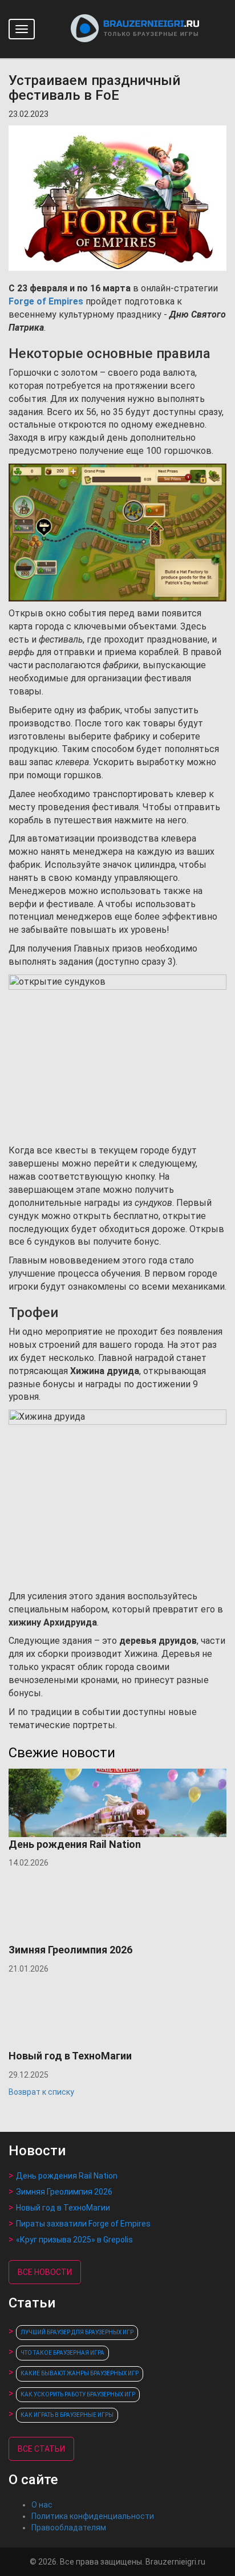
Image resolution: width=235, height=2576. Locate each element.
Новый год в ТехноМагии (63, 2208)
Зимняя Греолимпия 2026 (64, 2192)
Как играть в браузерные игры (67, 2415)
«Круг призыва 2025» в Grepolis (74, 2240)
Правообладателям (69, 2528)
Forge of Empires (46, 301)
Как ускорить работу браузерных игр (78, 2394)
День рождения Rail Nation (67, 2176)
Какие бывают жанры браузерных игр (80, 2373)
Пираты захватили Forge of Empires (83, 2224)
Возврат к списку (41, 2092)
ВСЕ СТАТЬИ (41, 2449)
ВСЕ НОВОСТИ (45, 2272)
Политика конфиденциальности (93, 2516)
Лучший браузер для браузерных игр (77, 2332)
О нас (42, 2505)
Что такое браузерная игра (62, 2353)
